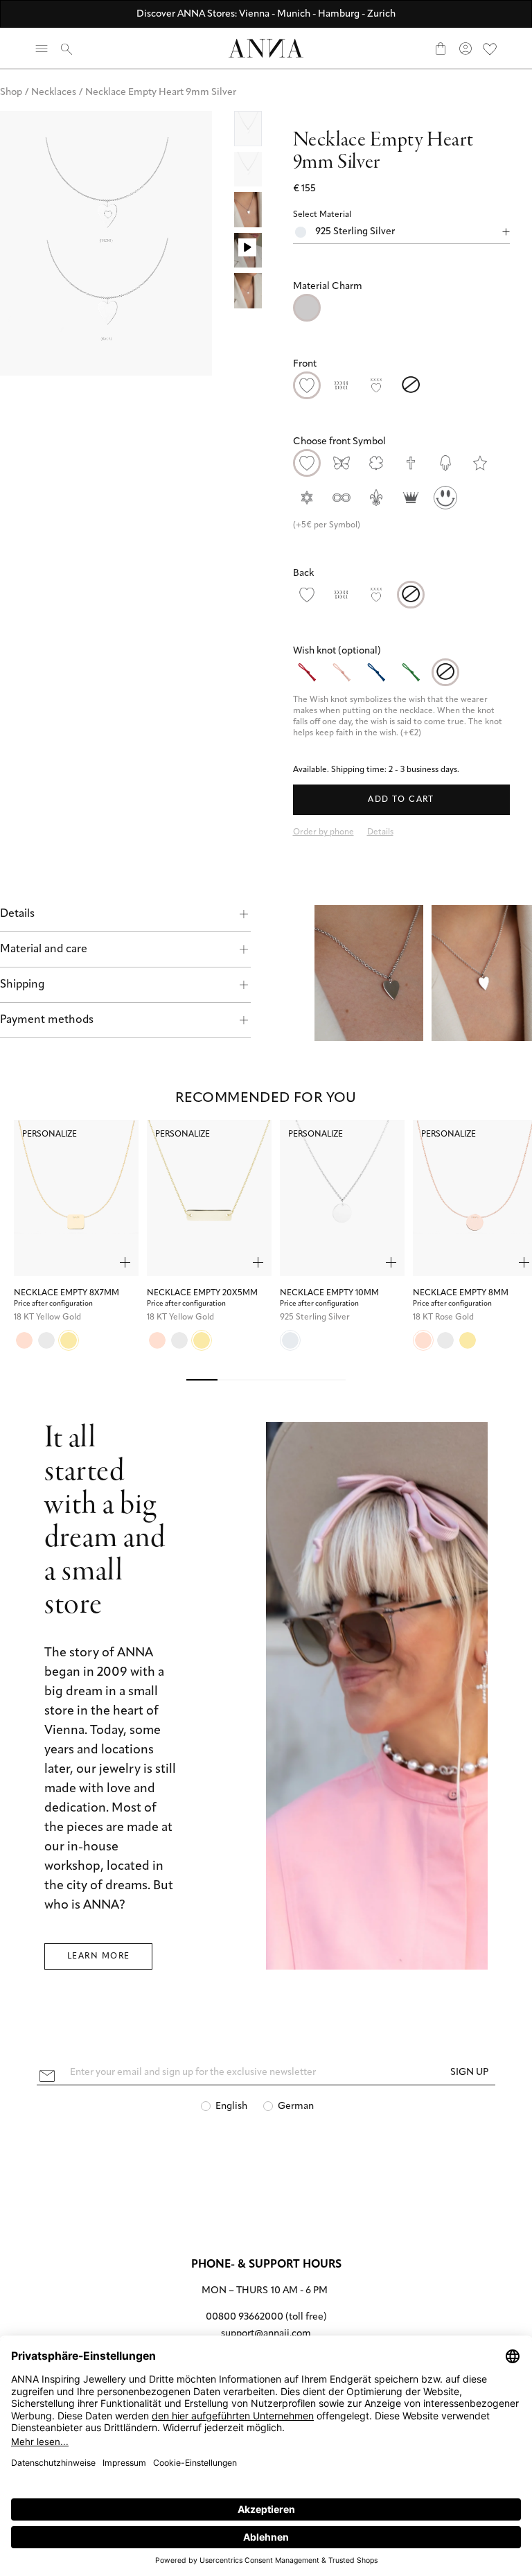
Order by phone (323, 832)
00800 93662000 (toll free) (266, 2317)
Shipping (22, 985)
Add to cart (401, 800)
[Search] (66, 49)
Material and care (44, 949)
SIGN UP (469, 2073)
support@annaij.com (266, 2334)
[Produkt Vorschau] (125, 1262)
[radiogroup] (401, 308)
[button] (401, 287)
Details (17, 914)
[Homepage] (266, 48)
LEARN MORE (98, 1956)
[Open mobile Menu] (42, 49)
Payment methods (47, 1020)
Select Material (322, 215)
